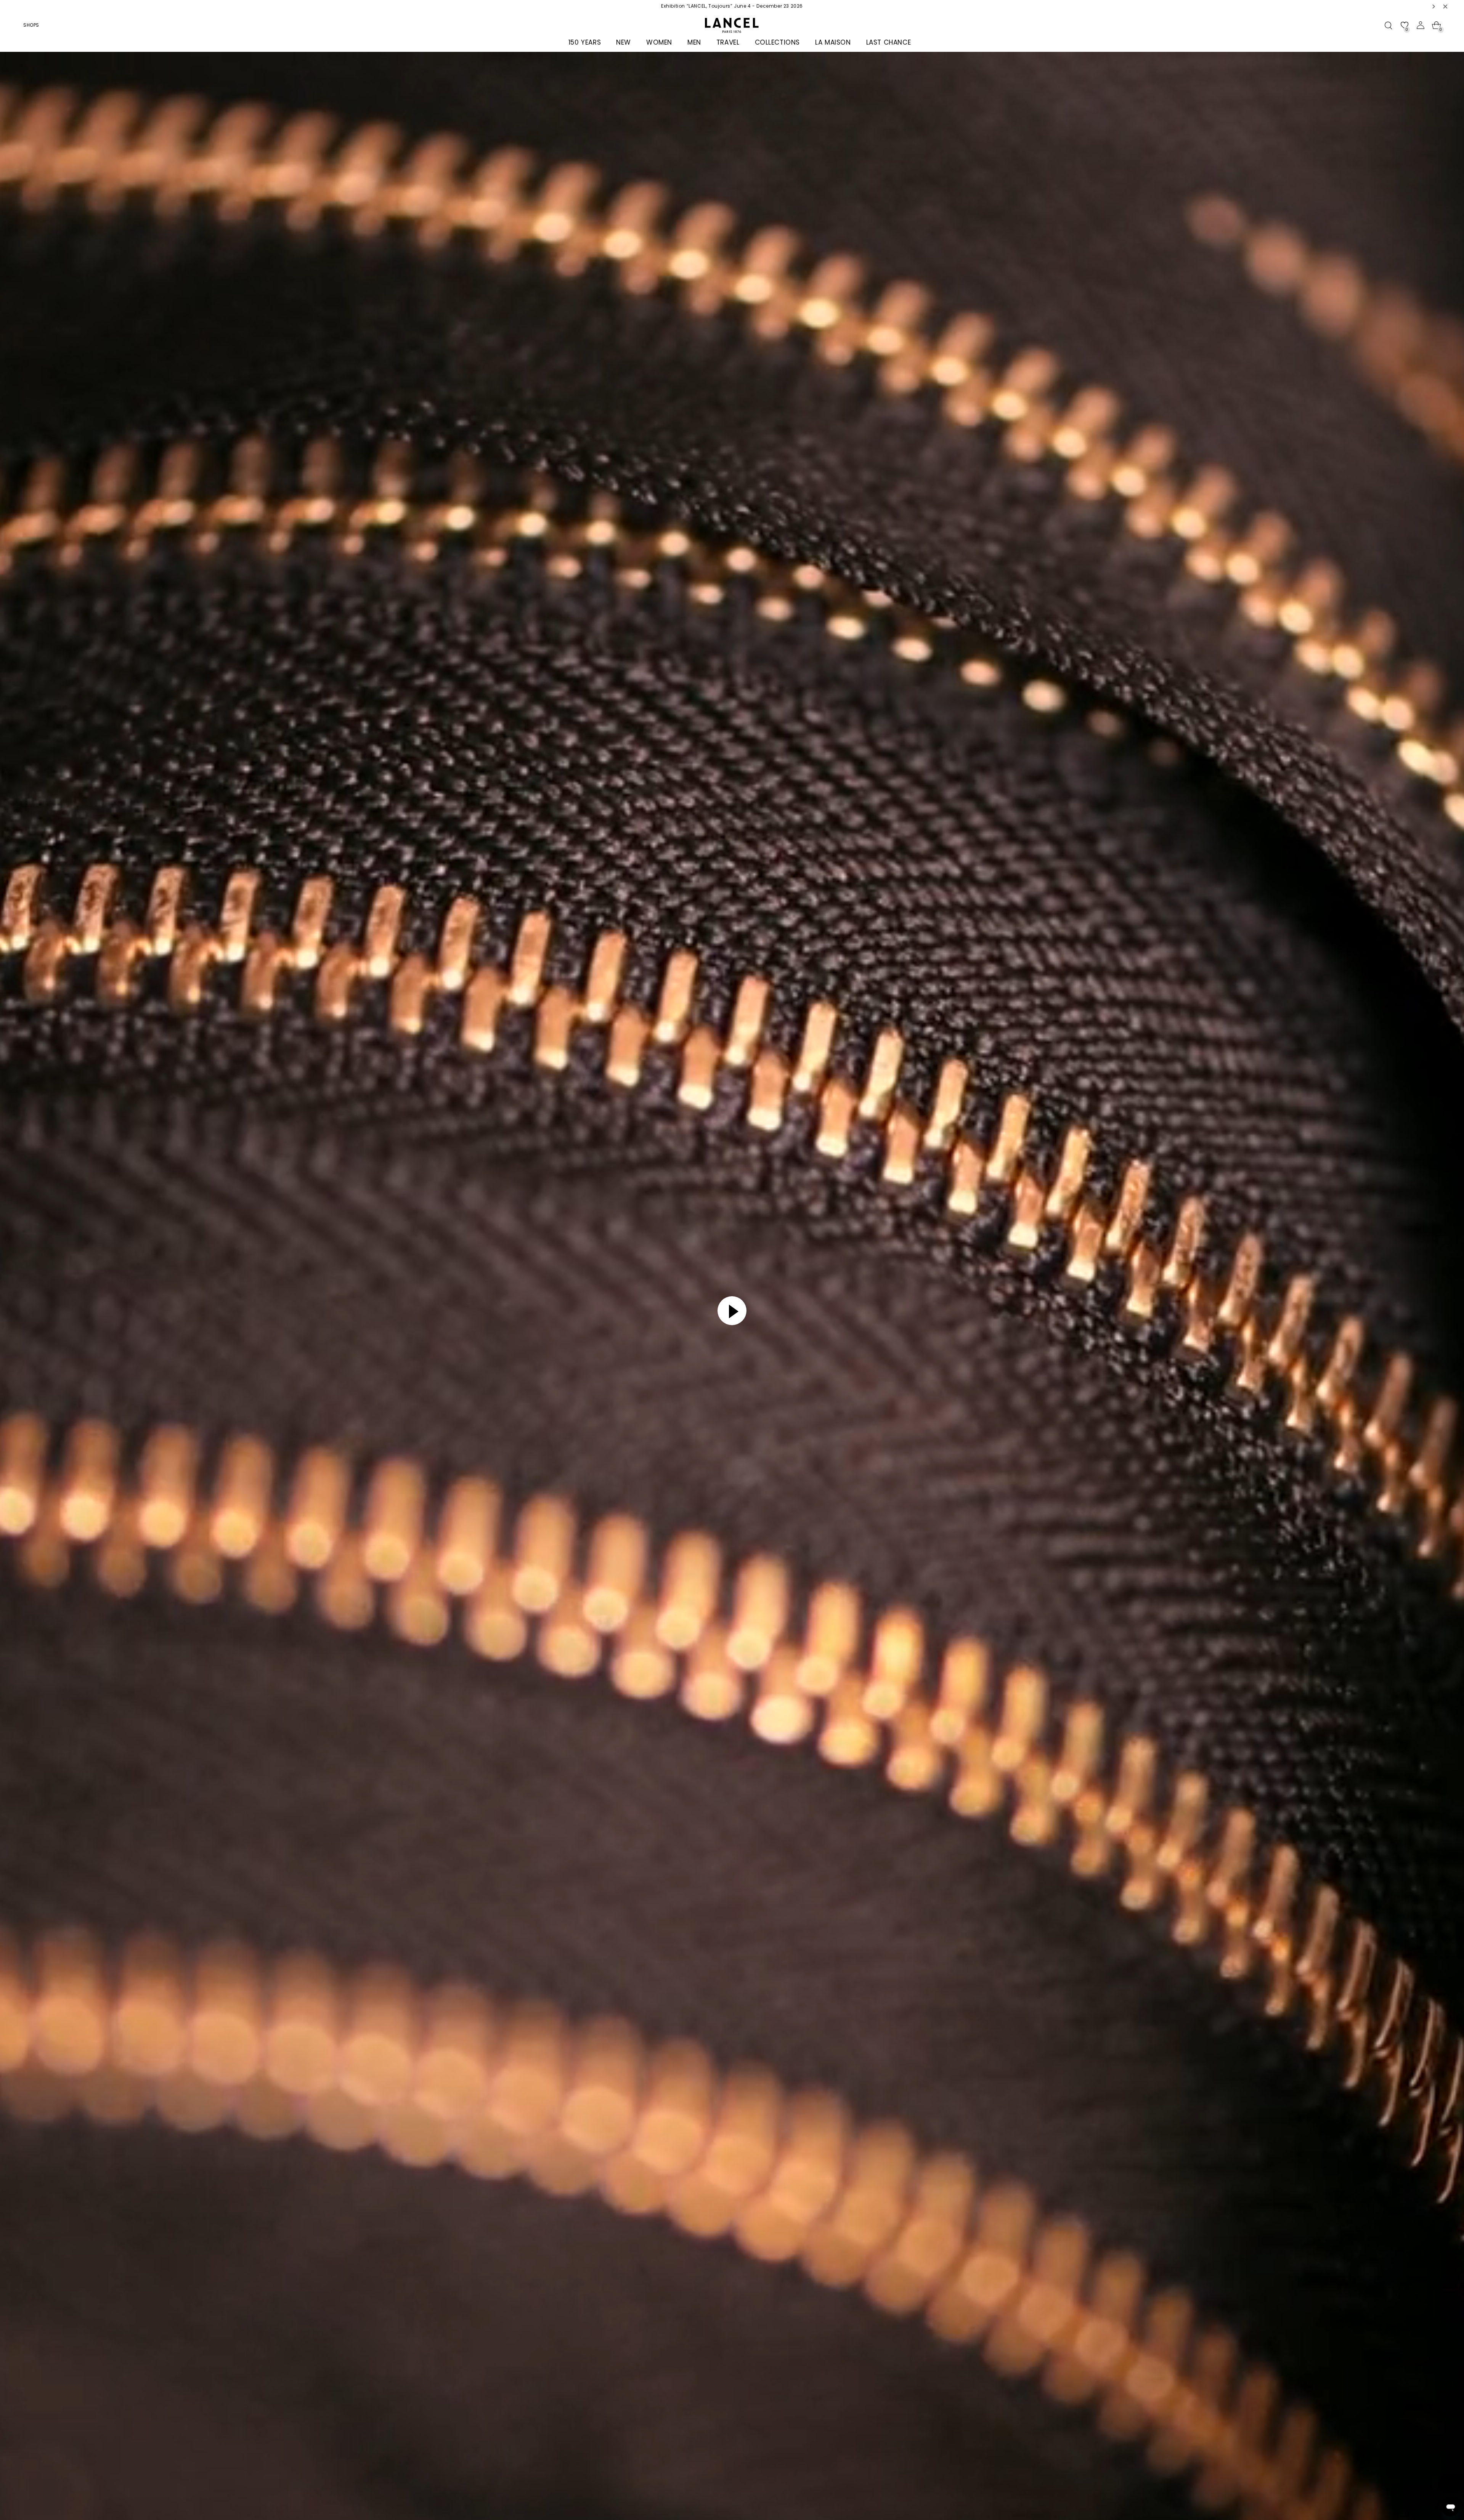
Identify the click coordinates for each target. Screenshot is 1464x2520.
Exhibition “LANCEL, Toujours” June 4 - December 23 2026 (732, 6)
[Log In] (1421, 25)
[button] (1434, 6)
